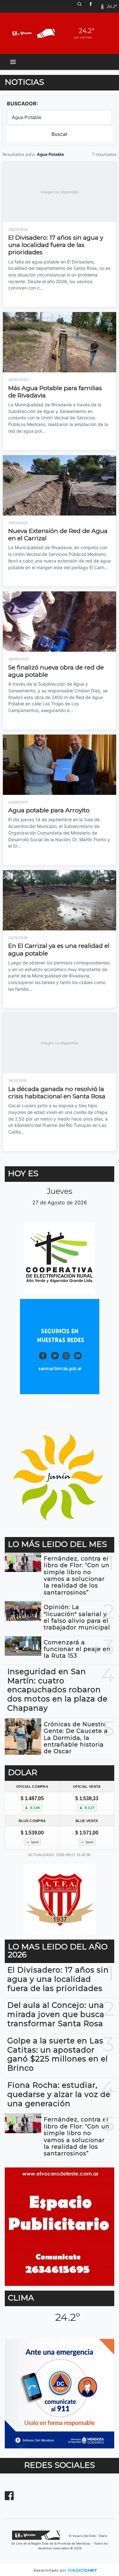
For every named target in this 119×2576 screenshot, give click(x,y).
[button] (82, 6)
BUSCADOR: (23, 103)
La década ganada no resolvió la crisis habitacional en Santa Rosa (57, 1093)
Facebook (60, 1406)
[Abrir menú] (13, 62)
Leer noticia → (21, 299)
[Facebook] (93, 6)
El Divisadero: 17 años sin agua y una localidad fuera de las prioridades (56, 245)
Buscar (60, 134)
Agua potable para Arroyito (49, 810)
